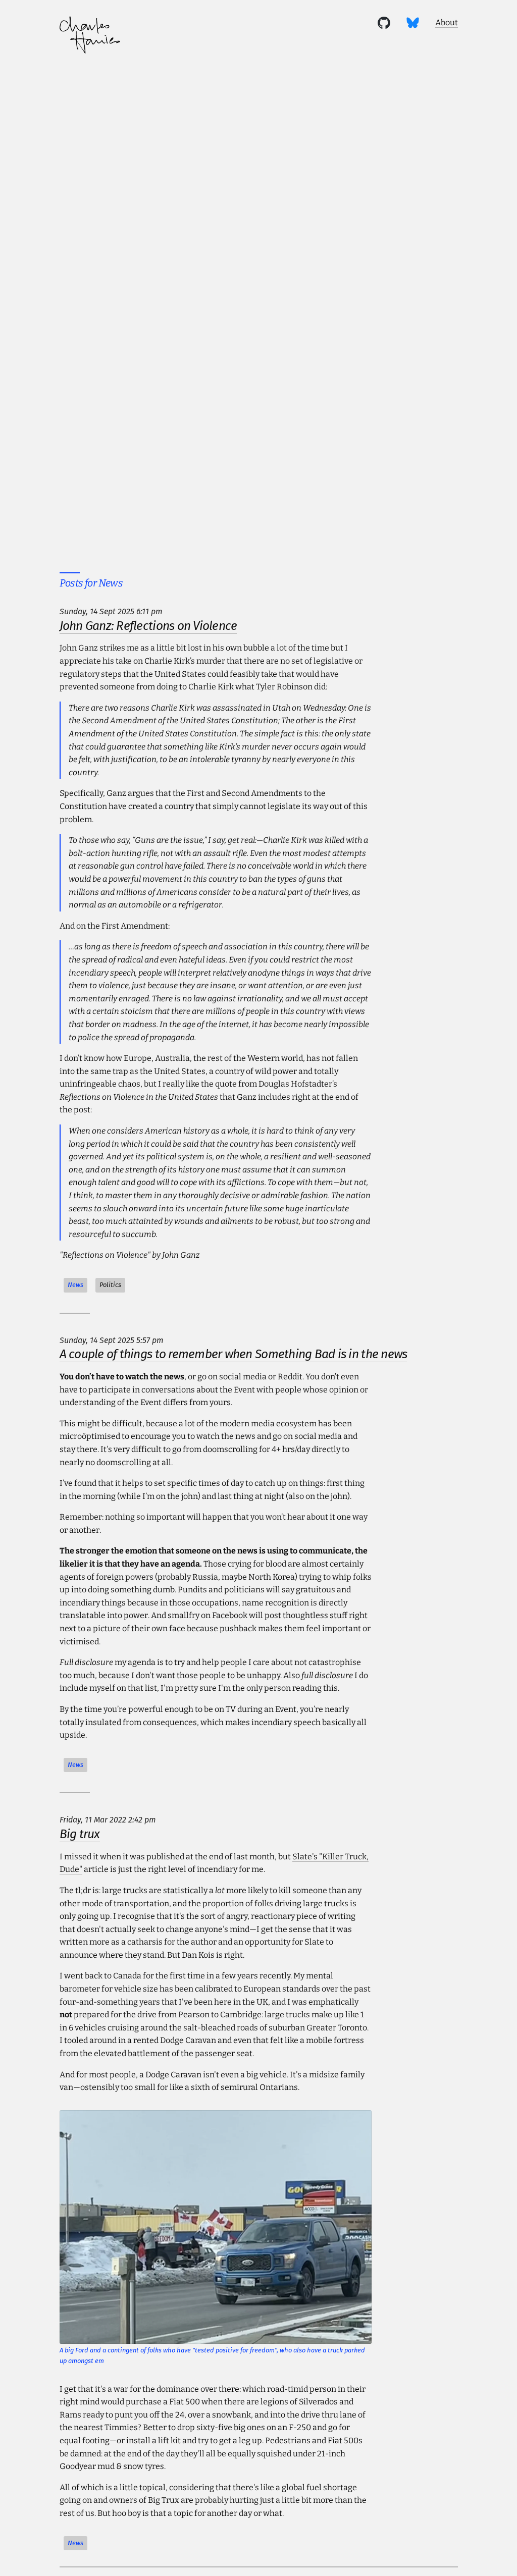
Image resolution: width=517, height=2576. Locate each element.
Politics (110, 1285)
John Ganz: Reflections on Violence (148, 626)
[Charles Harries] (90, 37)
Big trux (80, 1834)
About (447, 22)
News (75, 1285)
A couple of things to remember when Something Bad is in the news (234, 1354)
